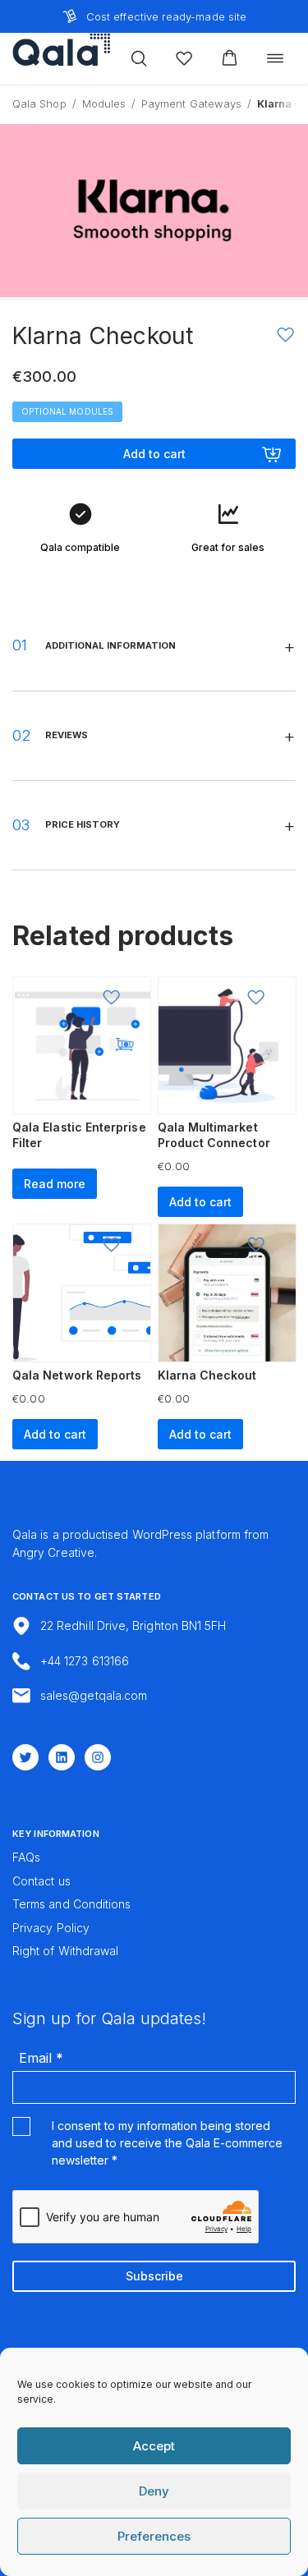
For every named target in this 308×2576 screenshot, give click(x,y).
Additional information (110, 645)
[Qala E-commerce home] (61, 49)
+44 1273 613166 (85, 1661)
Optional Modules (67, 411)
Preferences (154, 2536)
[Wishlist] (184, 58)
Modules (104, 103)
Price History (83, 824)
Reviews (67, 735)
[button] (230, 58)
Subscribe (154, 2276)
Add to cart (154, 454)
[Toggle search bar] (139, 58)
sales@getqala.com (94, 1695)
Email (41, 2058)
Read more (55, 1184)
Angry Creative (53, 1552)
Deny (154, 2491)
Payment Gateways (191, 103)
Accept (154, 2446)
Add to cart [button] (200, 1202)
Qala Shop (39, 103)
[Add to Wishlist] (285, 335)
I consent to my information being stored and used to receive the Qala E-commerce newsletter (167, 2143)
